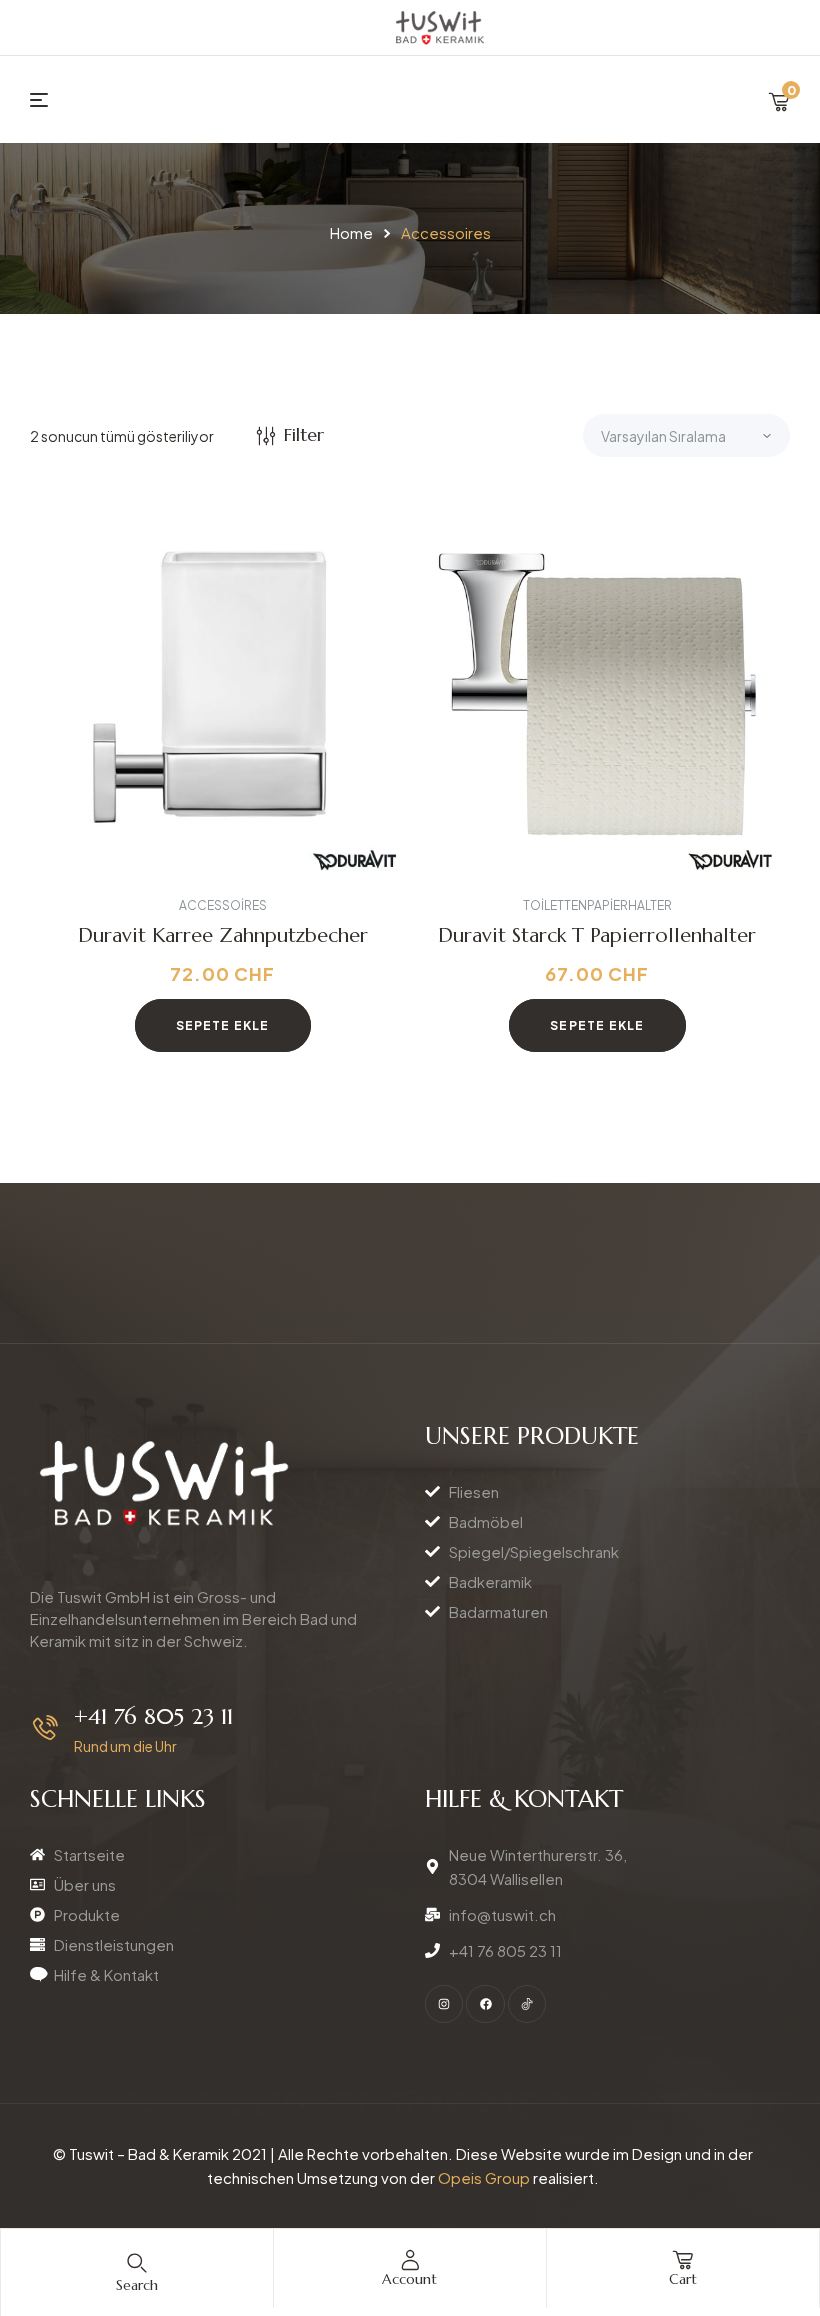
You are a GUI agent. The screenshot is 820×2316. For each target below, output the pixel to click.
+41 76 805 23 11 (153, 1716)
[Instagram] (444, 2004)
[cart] (683, 2260)
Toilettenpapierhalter (597, 905)
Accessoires (223, 905)
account (409, 2279)
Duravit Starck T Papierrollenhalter (597, 935)
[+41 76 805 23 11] (45, 1727)
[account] (410, 2260)
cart (683, 2279)
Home (351, 232)
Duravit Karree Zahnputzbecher (223, 935)
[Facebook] (485, 2004)
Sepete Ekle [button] (223, 1025)
